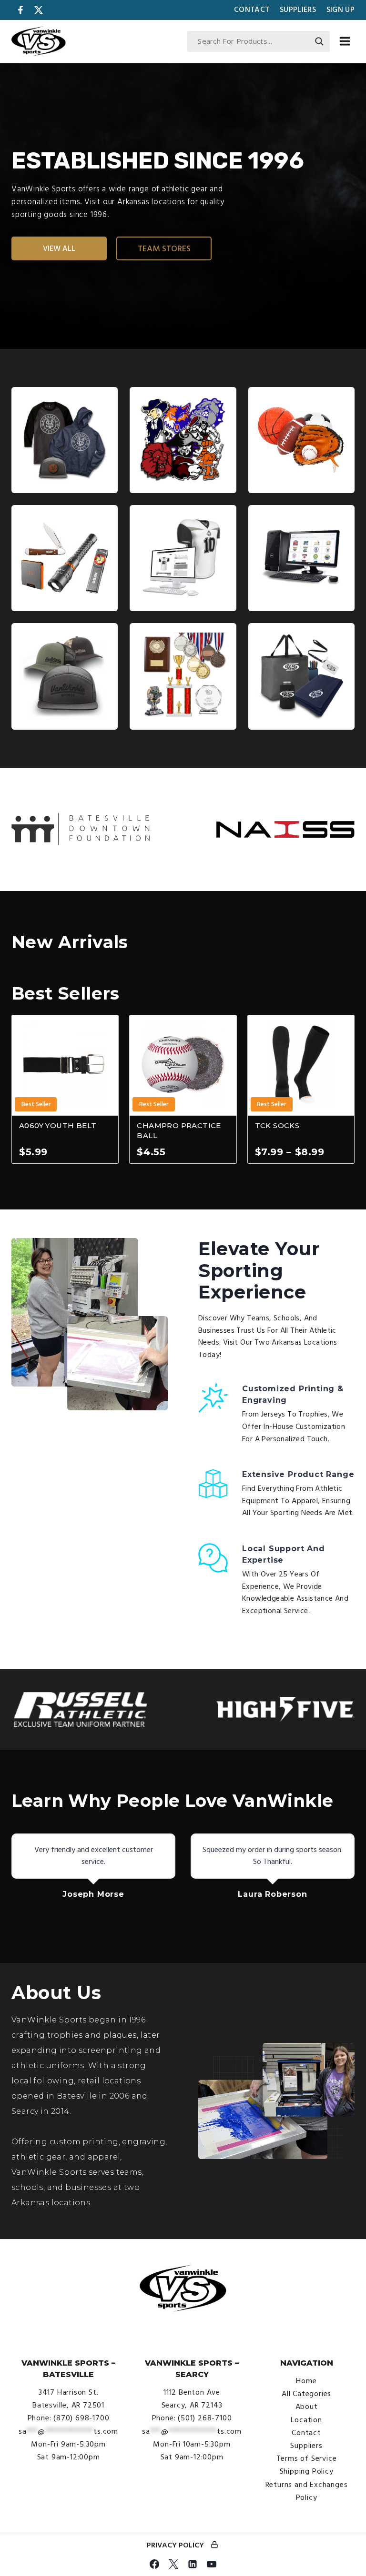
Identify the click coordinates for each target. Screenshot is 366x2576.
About (307, 2407)
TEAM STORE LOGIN (214, 2546)
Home (306, 2381)
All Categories (306, 2394)
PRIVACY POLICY (175, 2545)
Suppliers (298, 10)
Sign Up (341, 10)
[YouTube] (212, 2564)
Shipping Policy (307, 2471)
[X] (173, 2564)
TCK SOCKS (277, 1125)
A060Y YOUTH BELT (58, 1125)
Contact (252, 10)
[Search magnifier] (319, 41)
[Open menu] (345, 41)
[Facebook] (154, 2564)
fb (20, 10)
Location (306, 2420)
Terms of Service (307, 2458)
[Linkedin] (193, 2564)
